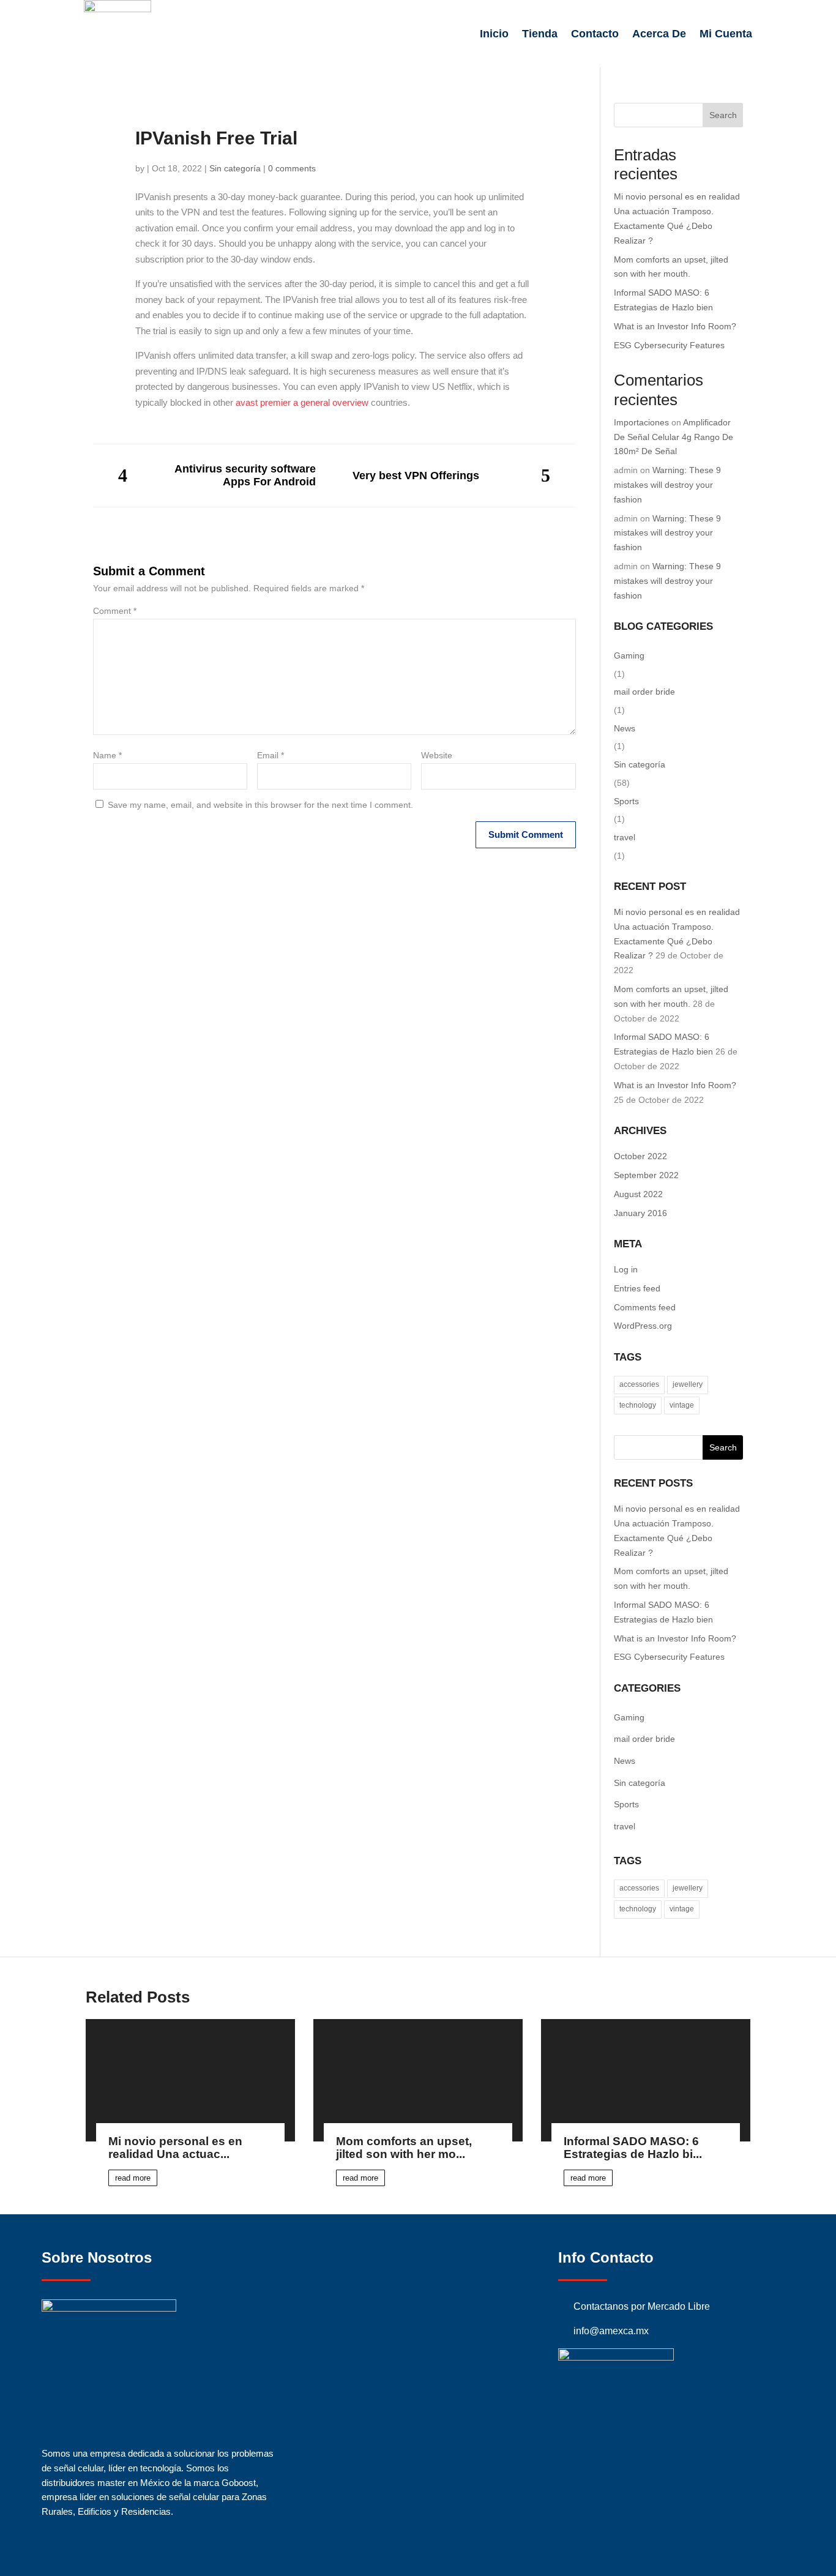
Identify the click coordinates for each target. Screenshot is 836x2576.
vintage (682, 1405)
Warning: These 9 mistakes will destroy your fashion (667, 485)
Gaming (629, 655)
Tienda (540, 34)
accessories (639, 1384)
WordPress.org (643, 1326)
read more (133, 2178)
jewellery (688, 1384)
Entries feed (637, 1288)
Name (107, 755)
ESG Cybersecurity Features (669, 345)
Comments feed (645, 1307)
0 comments (292, 168)
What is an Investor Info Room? (675, 326)
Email (271, 755)
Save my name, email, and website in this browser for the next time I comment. (260, 805)
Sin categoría (235, 168)
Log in (626, 1269)
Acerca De (659, 34)
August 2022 (638, 1194)
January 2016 (640, 1213)
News (625, 728)
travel (625, 837)
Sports (626, 801)
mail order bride (644, 692)
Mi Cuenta (726, 34)
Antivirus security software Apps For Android (245, 475)
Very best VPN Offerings (416, 476)
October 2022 (640, 1156)
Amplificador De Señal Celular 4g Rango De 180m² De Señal (674, 437)
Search (723, 115)
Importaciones (641, 422)
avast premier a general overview (302, 402)
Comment (115, 611)
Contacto (595, 34)
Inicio (494, 34)
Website (437, 755)
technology (638, 1405)
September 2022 (646, 1175)
